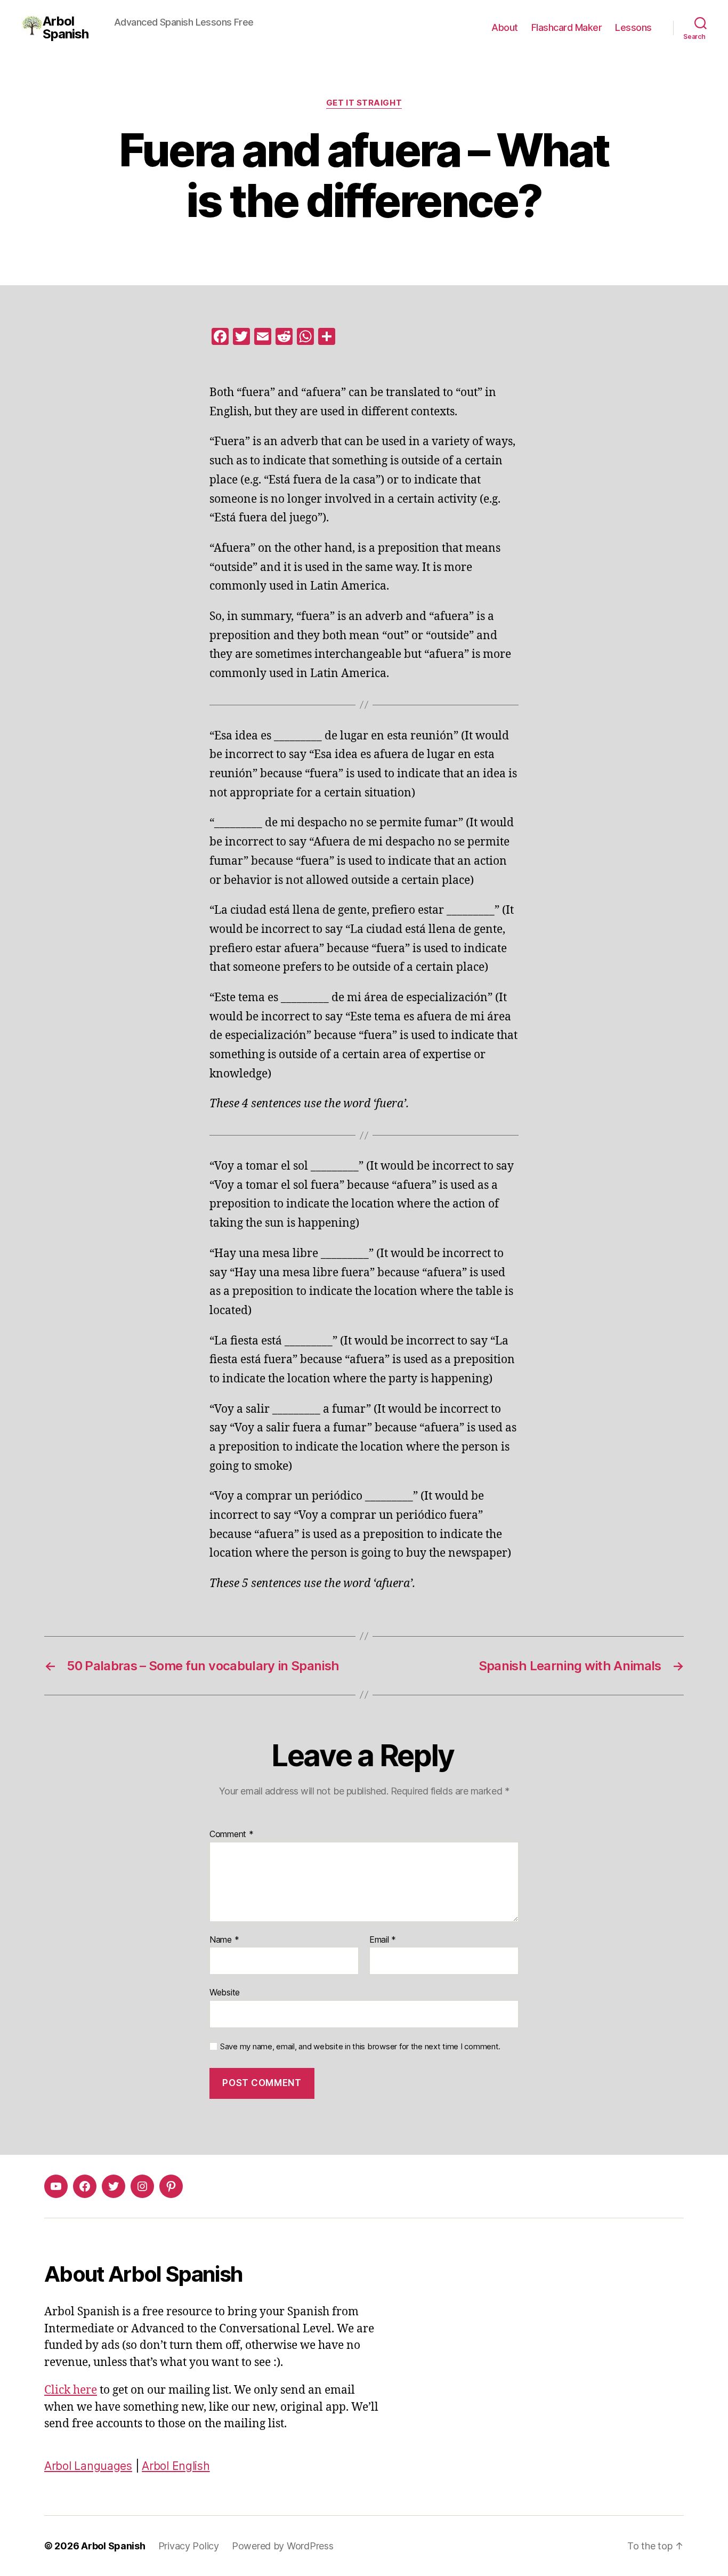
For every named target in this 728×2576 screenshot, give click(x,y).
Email (383, 1940)
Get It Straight (364, 103)
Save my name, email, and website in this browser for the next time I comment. (360, 2047)
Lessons (633, 27)
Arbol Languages (88, 2466)
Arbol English (176, 2466)
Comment (232, 1834)
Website (225, 1992)
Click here (71, 2390)
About (505, 27)
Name (224, 1940)
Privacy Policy (189, 2546)
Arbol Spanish (66, 28)
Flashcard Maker (567, 27)
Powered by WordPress (283, 2546)
